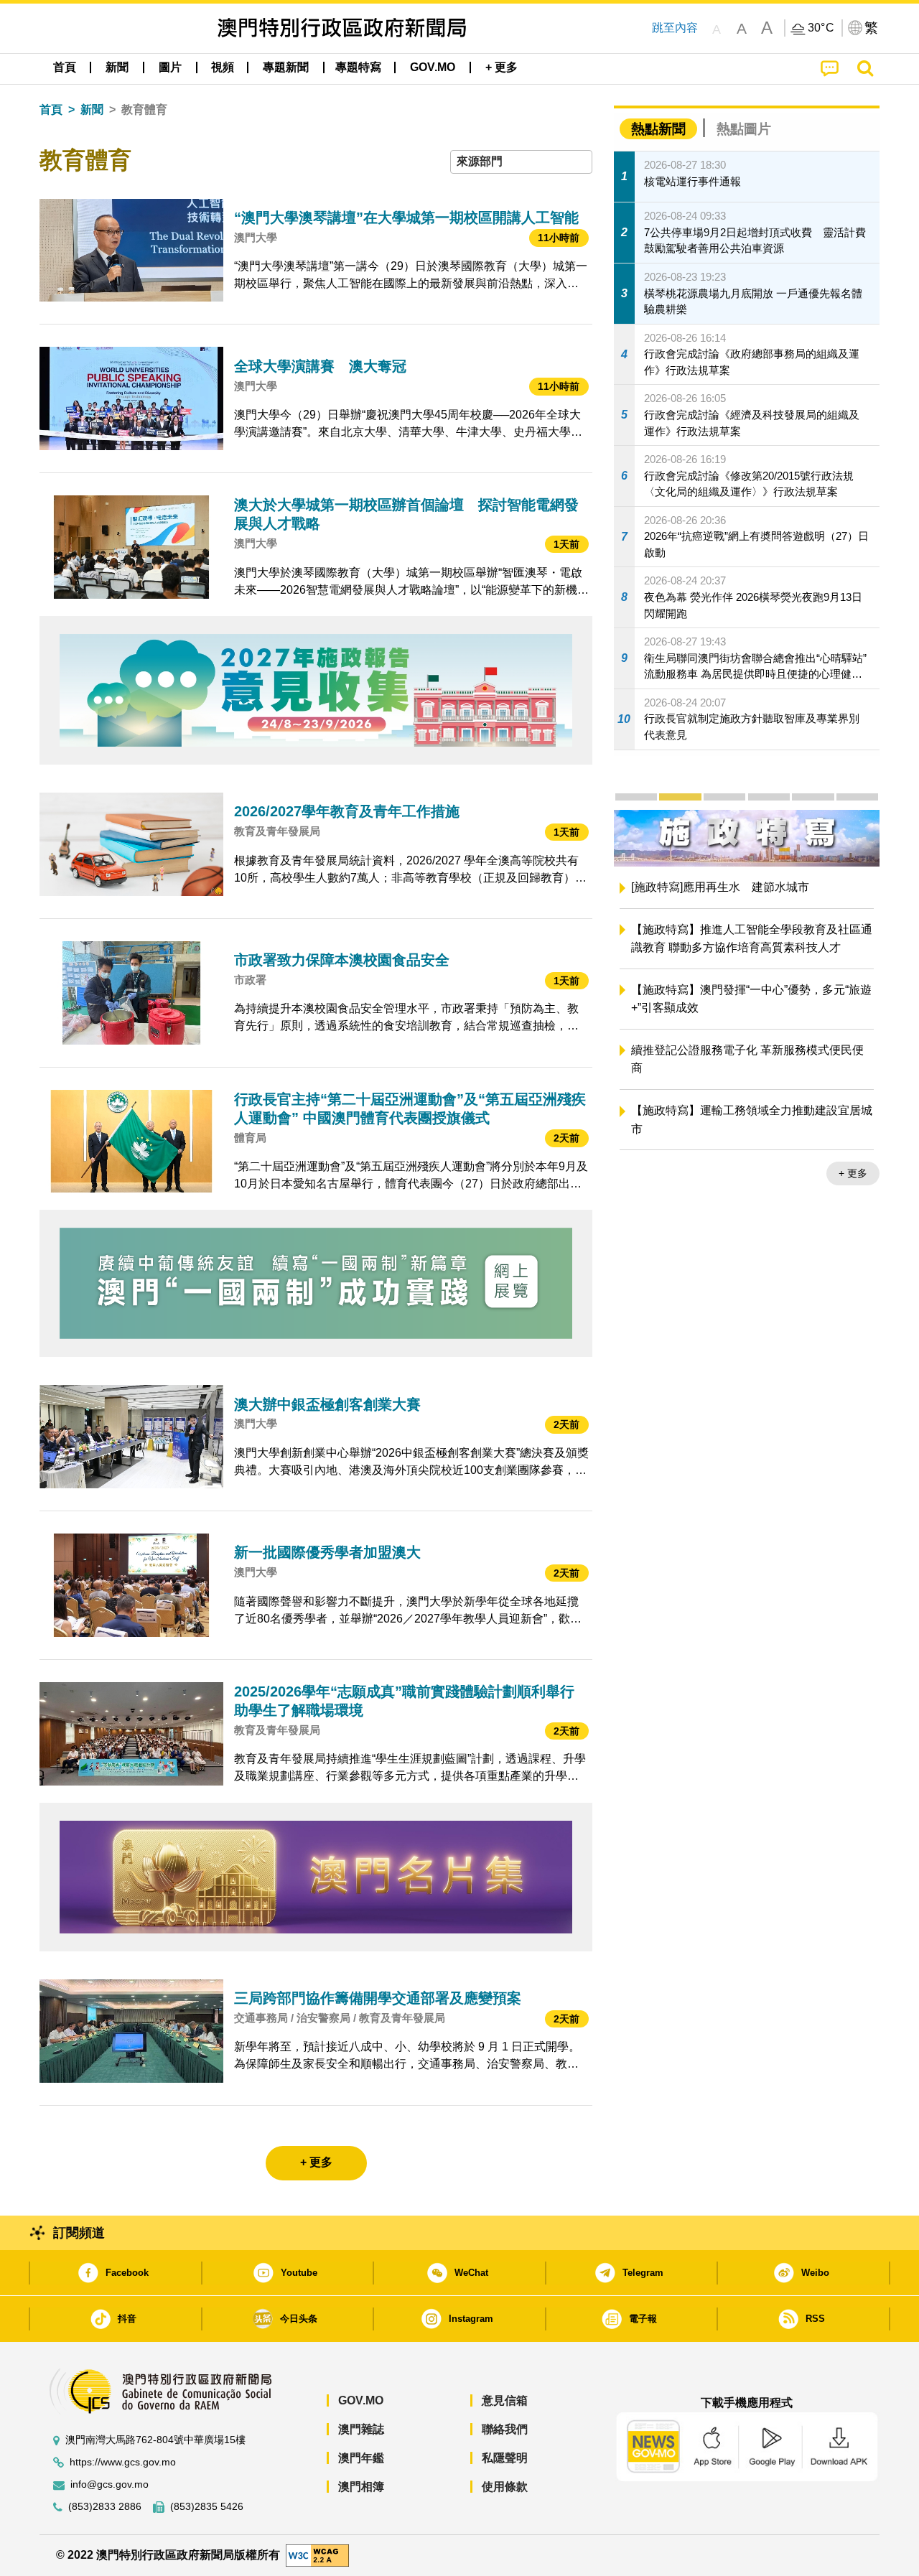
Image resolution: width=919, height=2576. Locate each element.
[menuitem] (117, 67)
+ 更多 (853, 1173)
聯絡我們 (505, 2429)
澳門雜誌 (361, 2429)
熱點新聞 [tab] (658, 129)
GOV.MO (361, 2400)
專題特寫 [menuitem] (358, 67)
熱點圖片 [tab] (744, 129)
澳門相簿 (361, 2487)
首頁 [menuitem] (65, 67)
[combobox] (521, 162)
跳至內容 (675, 28)
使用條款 (505, 2487)
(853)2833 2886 (105, 2507)
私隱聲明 (505, 2458)
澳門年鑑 (361, 2458)
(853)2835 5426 (207, 2507)
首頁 (51, 109)
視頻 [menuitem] (223, 67)
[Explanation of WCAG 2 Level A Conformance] (317, 2554)
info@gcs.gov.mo (109, 2484)
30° (821, 28)
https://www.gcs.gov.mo (123, 2462)
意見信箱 (505, 2400)
